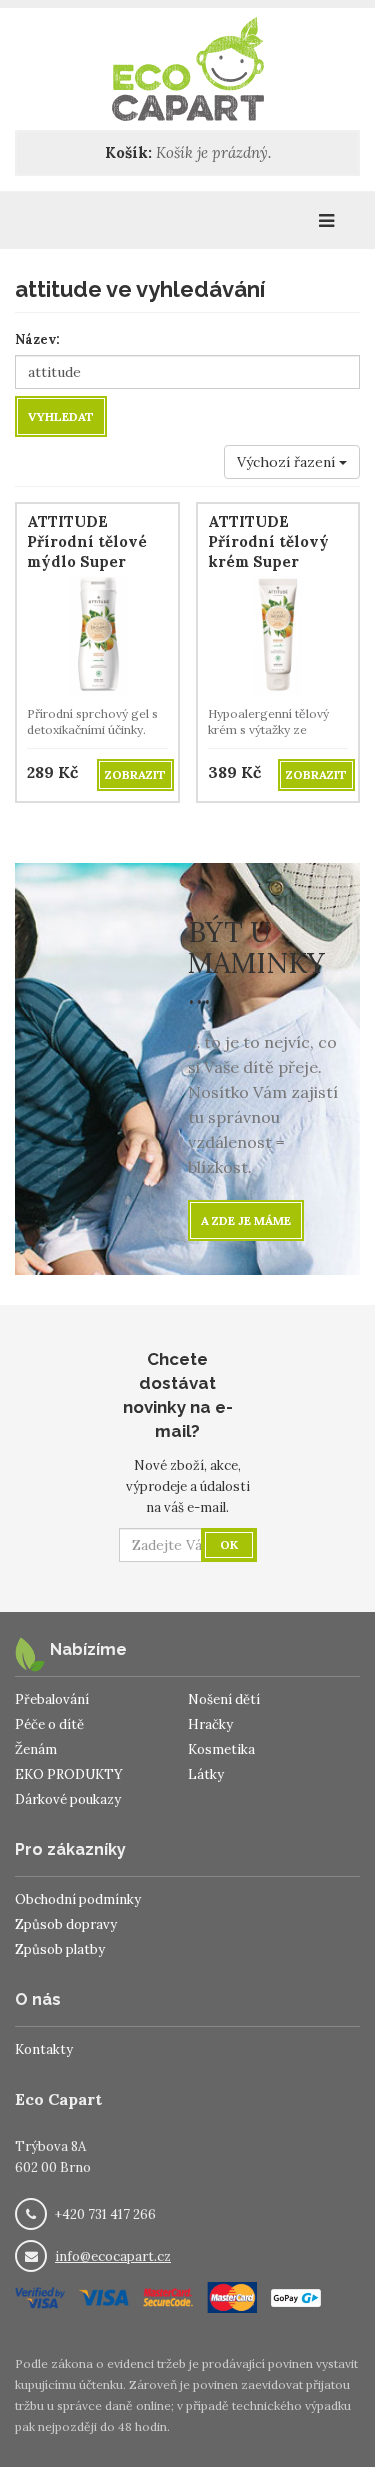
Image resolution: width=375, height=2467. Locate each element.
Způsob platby (60, 1949)
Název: (37, 339)
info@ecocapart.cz (113, 2256)
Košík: (128, 152)
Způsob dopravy (66, 1924)
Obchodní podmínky (78, 1899)
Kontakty (44, 2049)
